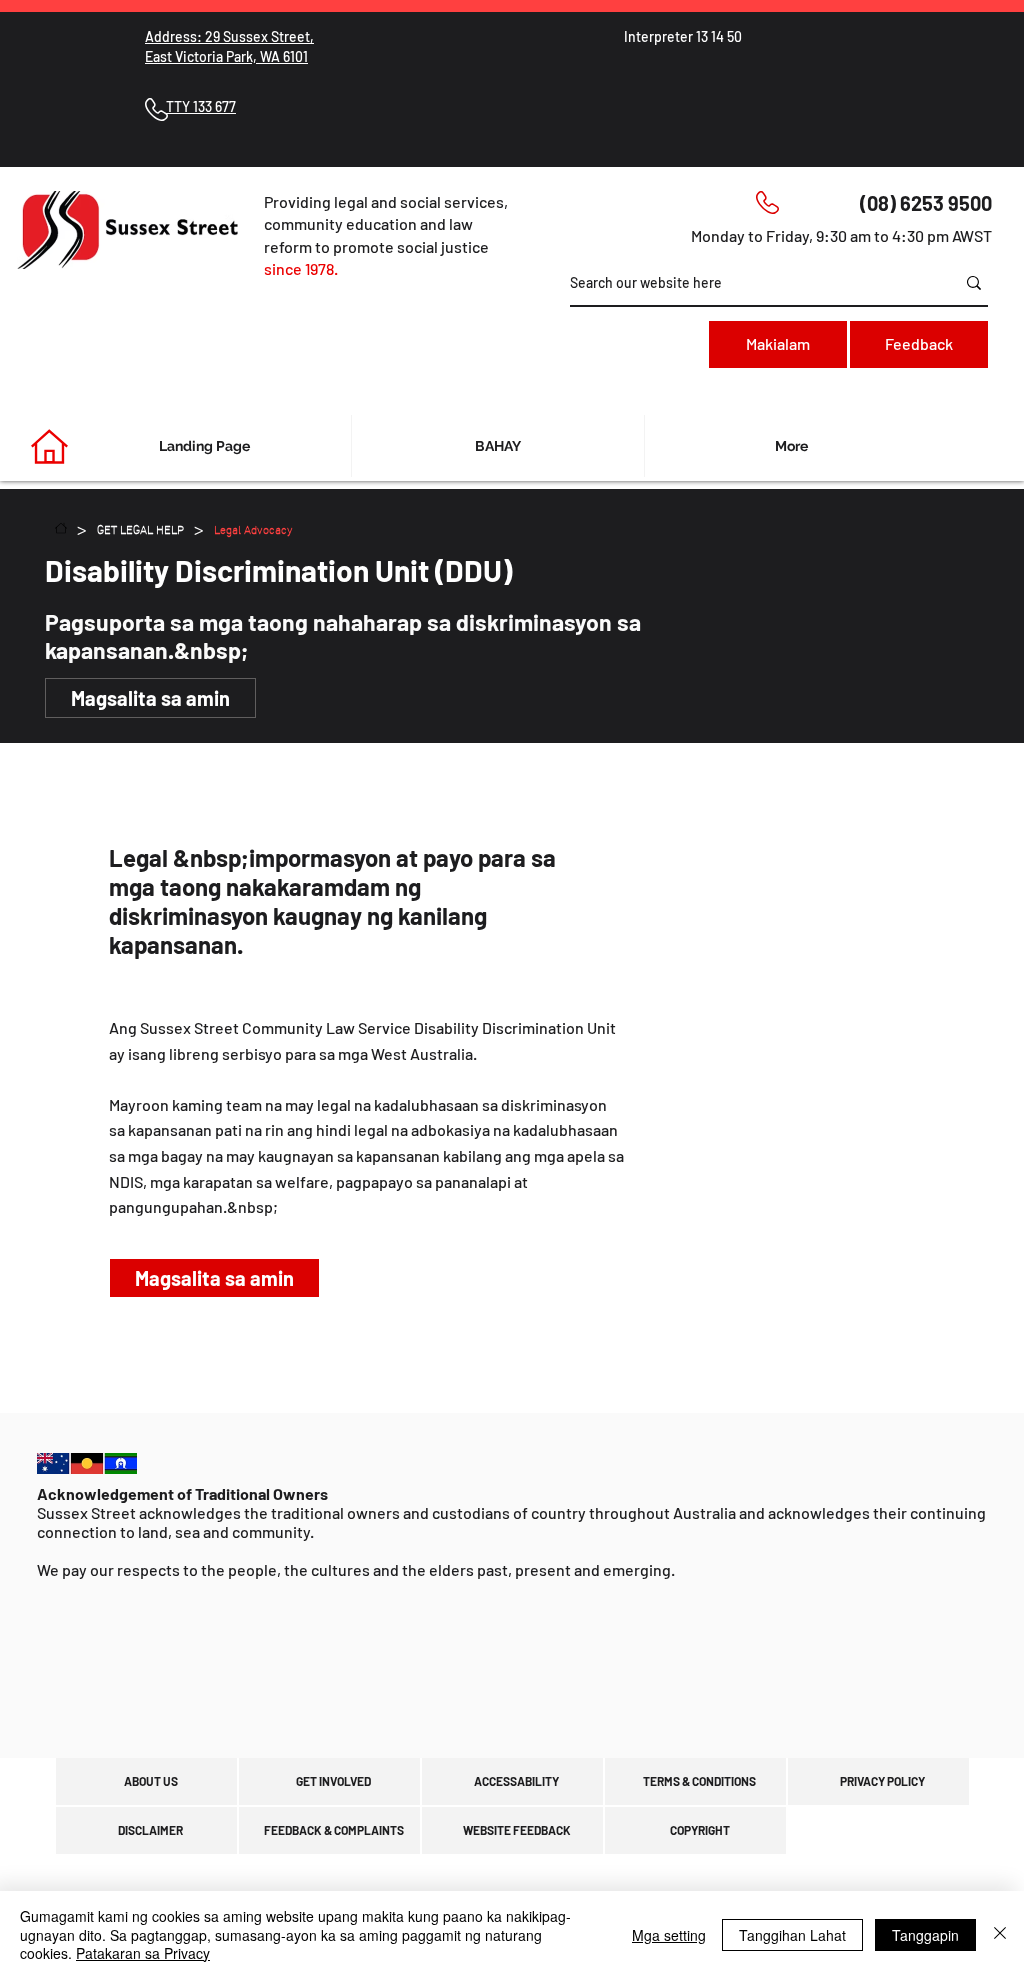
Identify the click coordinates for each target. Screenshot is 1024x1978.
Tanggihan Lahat (792, 1935)
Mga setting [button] (669, 1935)
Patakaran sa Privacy (143, 1953)
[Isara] (1000, 1934)
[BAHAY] (61, 528)
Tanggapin (925, 1935)
